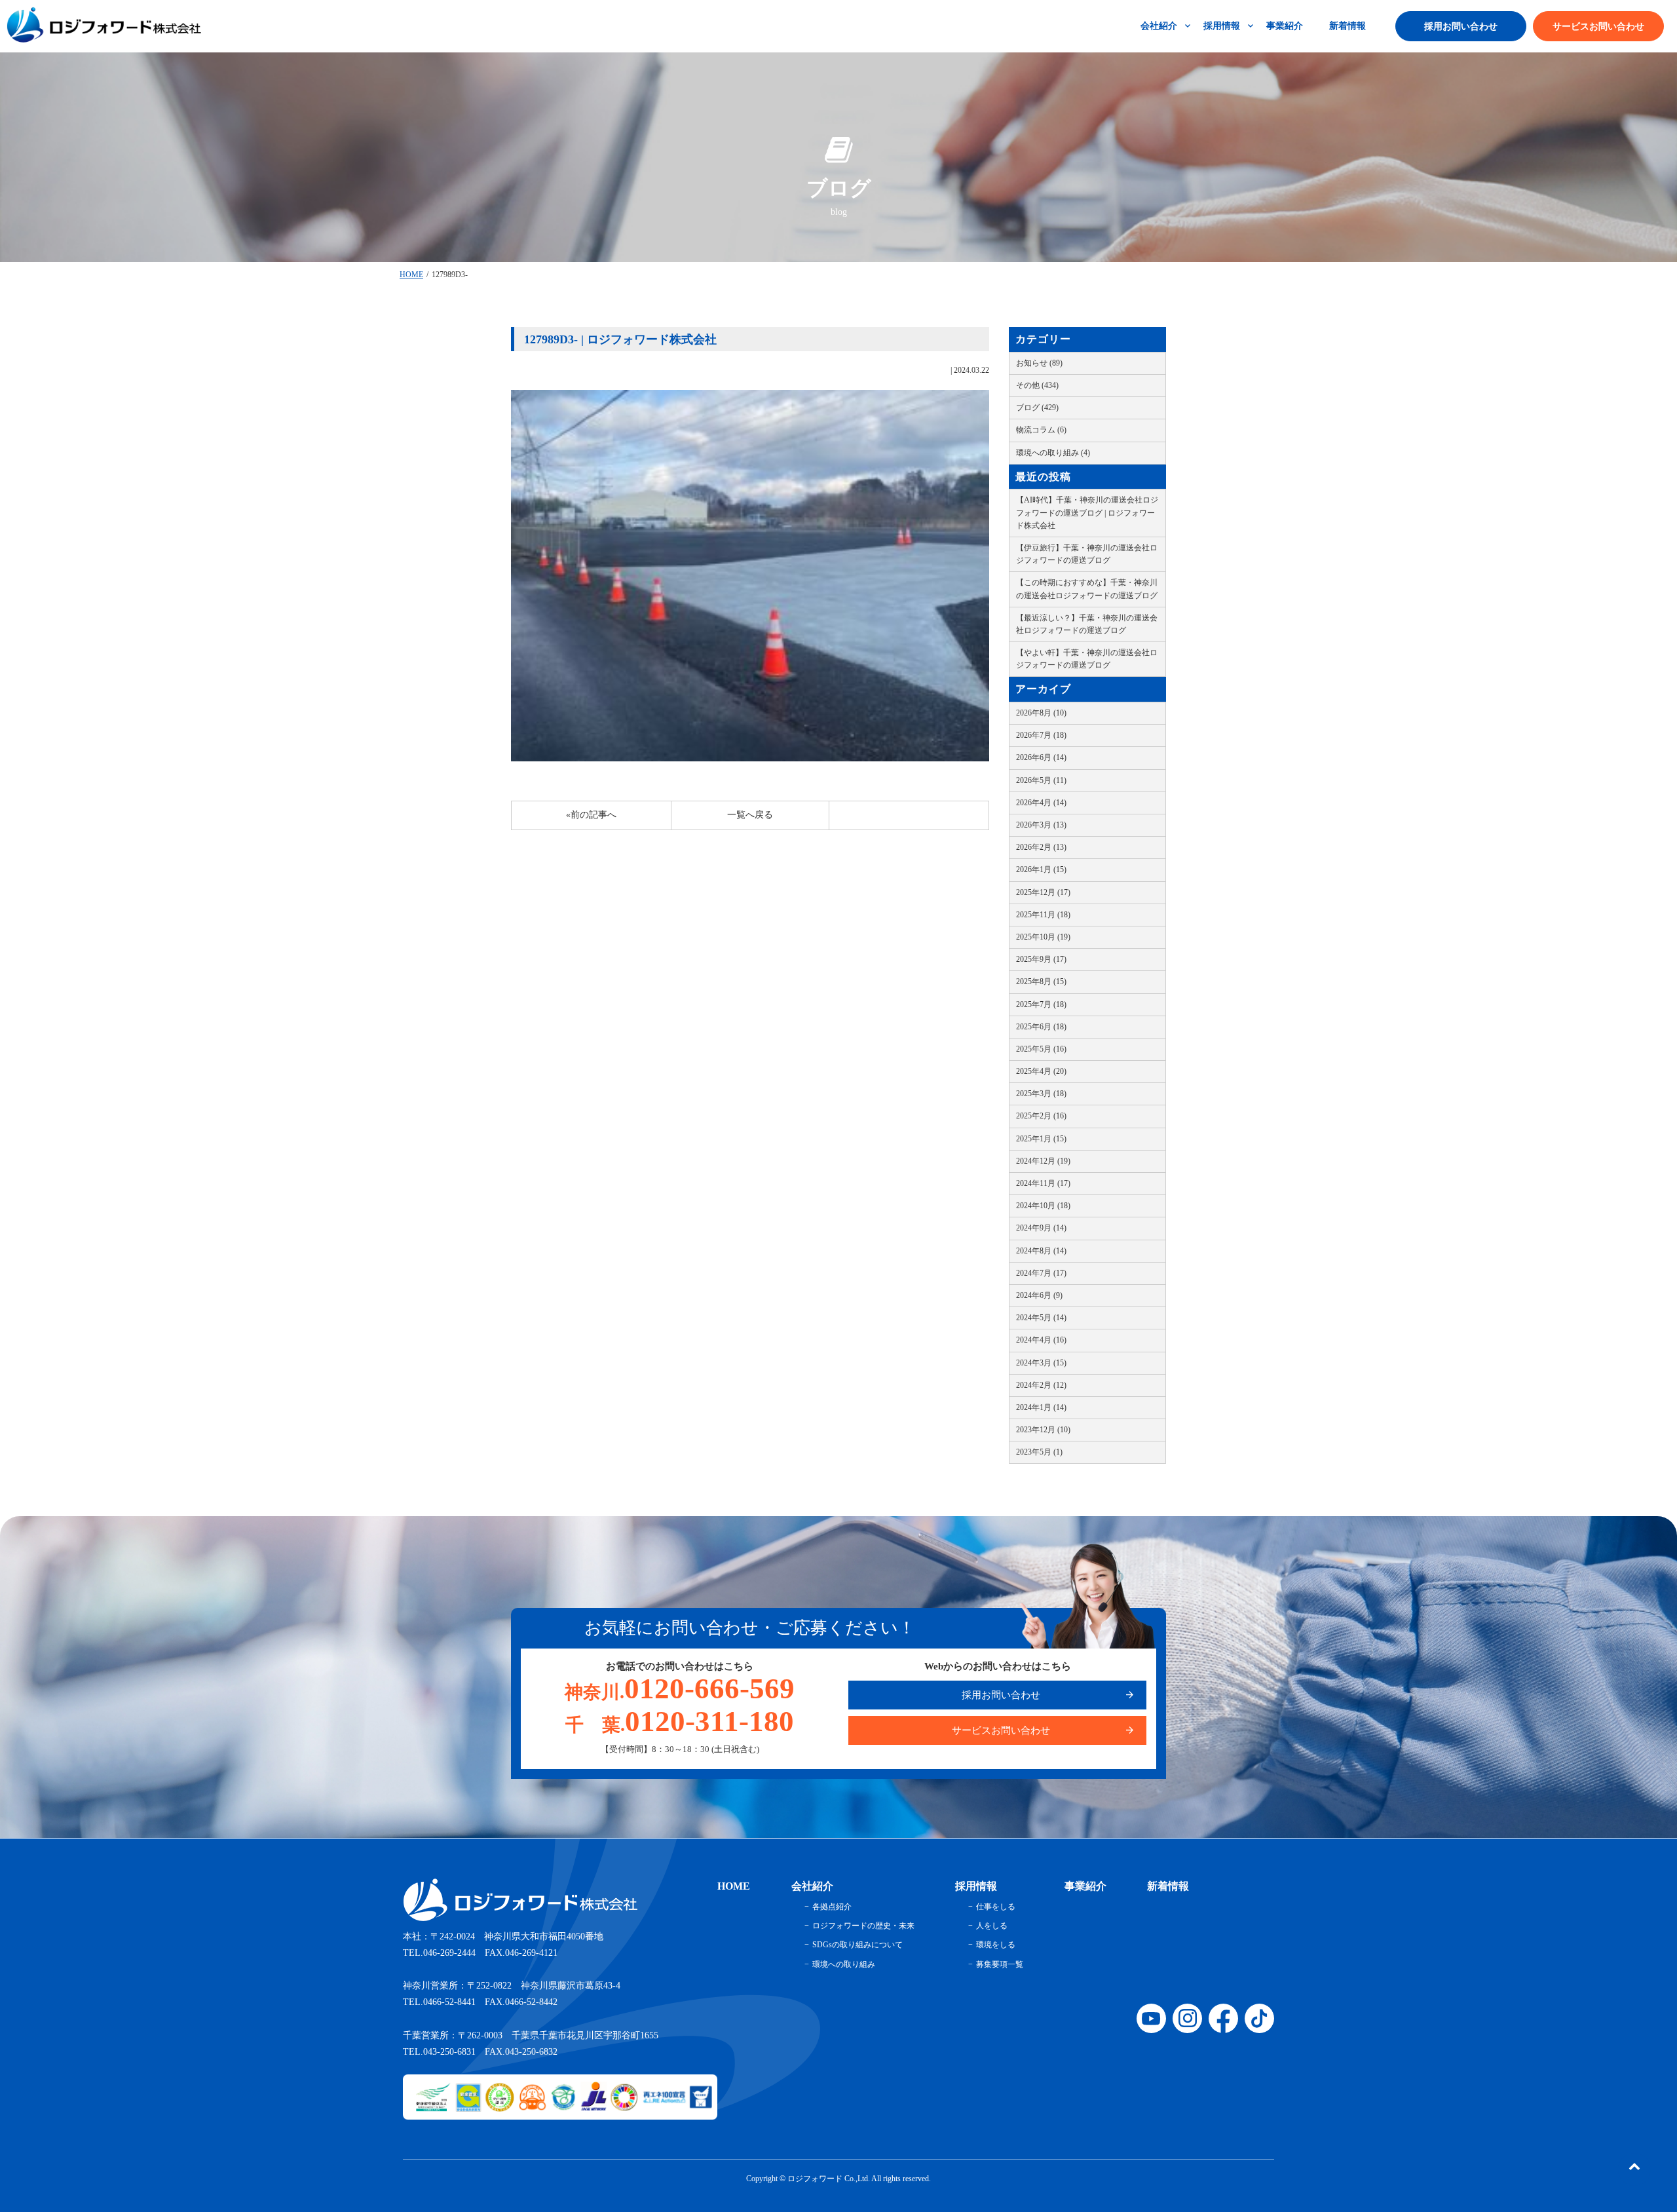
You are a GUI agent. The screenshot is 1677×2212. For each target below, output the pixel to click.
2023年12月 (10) (1043, 1430)
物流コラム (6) (1041, 430)
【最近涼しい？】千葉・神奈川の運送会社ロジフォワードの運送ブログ (1087, 624)
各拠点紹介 (832, 1907)
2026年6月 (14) (1041, 757)
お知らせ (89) (1039, 363)
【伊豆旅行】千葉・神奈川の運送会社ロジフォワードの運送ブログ (1087, 554)
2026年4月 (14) (1041, 803)
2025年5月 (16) (1041, 1049)
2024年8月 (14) (1041, 1251)
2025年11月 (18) (1043, 915)
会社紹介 (1159, 26)
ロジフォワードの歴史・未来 (863, 1926)
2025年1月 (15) (1041, 1139)
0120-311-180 (680, 1721)
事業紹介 (1285, 26)
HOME (411, 275)
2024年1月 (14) (1041, 1407)
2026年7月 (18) (1041, 735)
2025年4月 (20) (1041, 1071)
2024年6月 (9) (1039, 1295)
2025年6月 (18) (1041, 1027)
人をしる (992, 1926)
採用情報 (1222, 26)
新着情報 (1347, 26)
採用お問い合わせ (1461, 27)
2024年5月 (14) (1041, 1318)
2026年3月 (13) (1041, 825)
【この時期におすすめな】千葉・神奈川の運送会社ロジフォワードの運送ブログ (1087, 589)
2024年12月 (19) (1043, 1161)
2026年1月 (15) (1041, 869)
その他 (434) (1037, 385)
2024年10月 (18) (1043, 1206)
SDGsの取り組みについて (857, 1945)
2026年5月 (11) (1041, 780)
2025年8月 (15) (1041, 982)
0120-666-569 (680, 1688)
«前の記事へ (591, 815)
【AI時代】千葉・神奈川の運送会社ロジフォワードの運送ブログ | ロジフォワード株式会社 (1087, 512)
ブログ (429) (1037, 408)
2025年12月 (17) (1043, 892)
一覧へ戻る (750, 815)
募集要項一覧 (1000, 1964)
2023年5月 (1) (1039, 1452)
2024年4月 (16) (1041, 1340)
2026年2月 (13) (1041, 847)
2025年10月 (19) (1043, 937)
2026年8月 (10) (1041, 713)
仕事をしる (996, 1907)
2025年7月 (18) (1041, 1004)
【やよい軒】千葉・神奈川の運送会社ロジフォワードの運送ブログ (1087, 659)
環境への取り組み (844, 1964)
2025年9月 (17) (1041, 959)
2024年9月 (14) (1041, 1228)
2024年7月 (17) (1041, 1273)
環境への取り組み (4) (1053, 453)
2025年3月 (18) (1041, 1094)
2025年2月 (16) (1041, 1116)
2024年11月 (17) (1043, 1183)
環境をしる (996, 1945)
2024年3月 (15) (1041, 1363)
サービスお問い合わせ (1598, 27)
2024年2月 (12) (1041, 1385)
